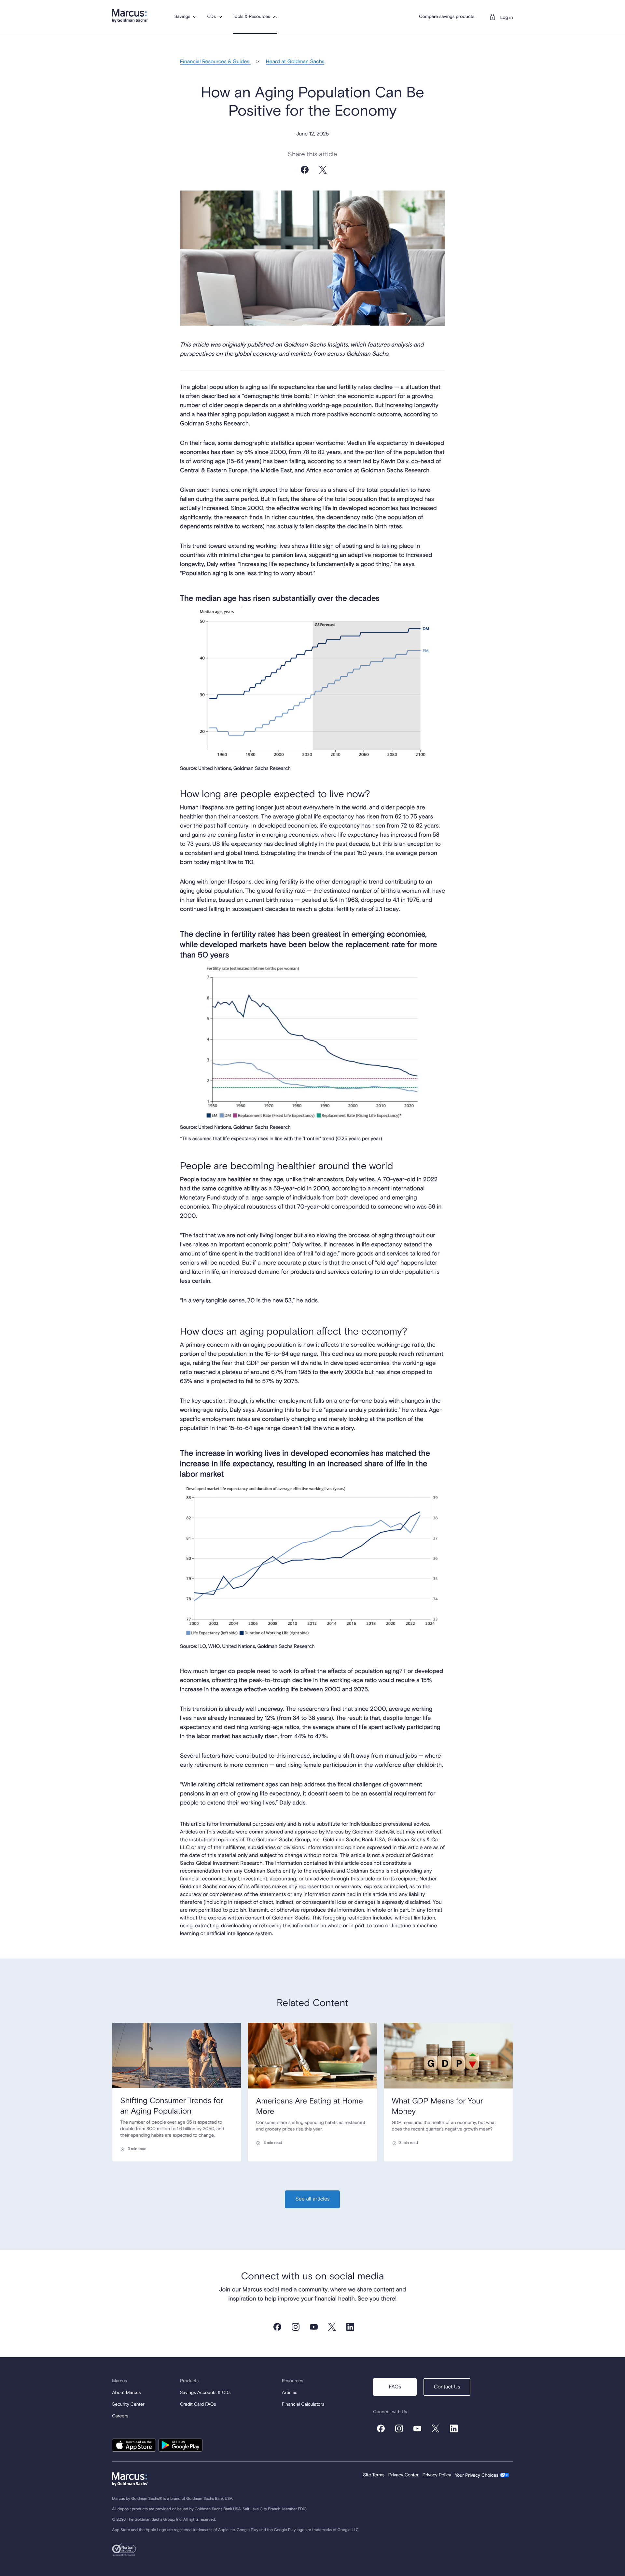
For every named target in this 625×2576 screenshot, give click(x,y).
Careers (120, 2416)
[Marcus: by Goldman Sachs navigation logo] (130, 16)
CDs (211, 17)
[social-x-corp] (332, 2327)
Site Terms (374, 2475)
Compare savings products (447, 17)
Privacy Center (403, 2475)
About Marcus (126, 2393)
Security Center (128, 2405)
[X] (323, 176)
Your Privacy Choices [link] (477, 2476)
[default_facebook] (277, 2327)
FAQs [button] (395, 2387)
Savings (182, 17)
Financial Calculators (303, 2405)
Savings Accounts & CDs (205, 2393)
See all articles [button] (312, 2199)
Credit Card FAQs (198, 2405)
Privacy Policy (437, 2475)
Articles (290, 2393)
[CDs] (220, 17)
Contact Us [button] (447, 2387)
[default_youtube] (314, 2327)
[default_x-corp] (436, 2428)
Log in (507, 18)
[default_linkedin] (350, 2327)
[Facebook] (305, 176)
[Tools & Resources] (275, 17)
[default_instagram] (296, 2327)
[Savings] (195, 17)
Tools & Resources (251, 17)
